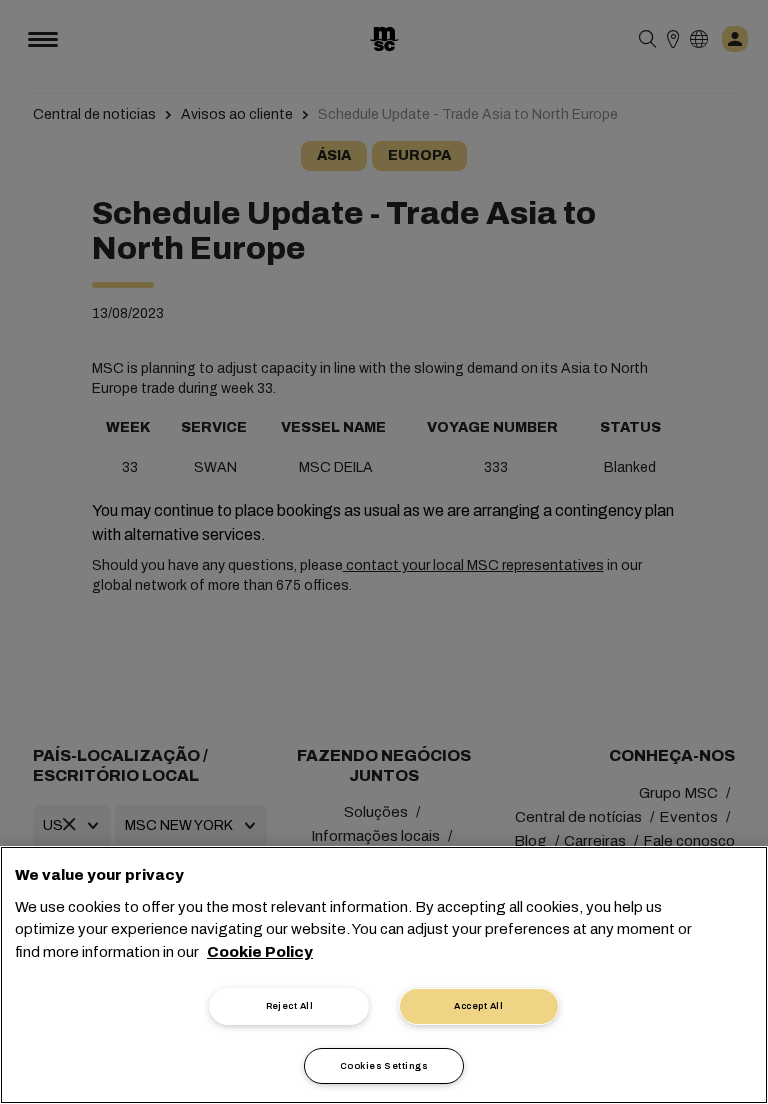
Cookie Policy (260, 952)
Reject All (290, 1006)
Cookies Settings (384, 1066)
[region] (384, 975)
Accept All (478, 1006)
